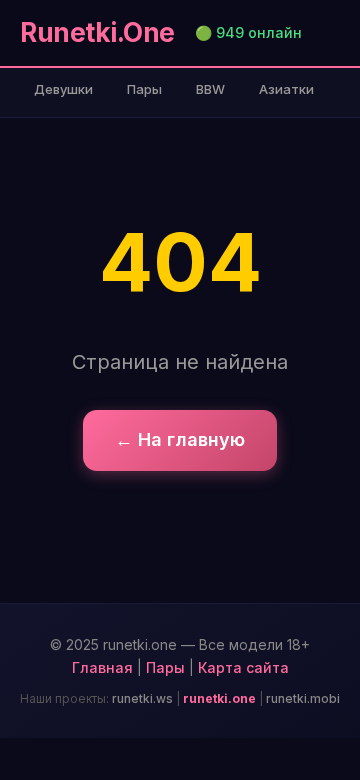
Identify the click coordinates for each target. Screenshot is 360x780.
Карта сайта (243, 667)
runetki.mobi (303, 698)
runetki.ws (142, 698)
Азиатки (286, 89)
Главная (102, 667)
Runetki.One (97, 32)
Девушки (63, 89)
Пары (144, 89)
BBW (210, 89)
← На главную (180, 439)
